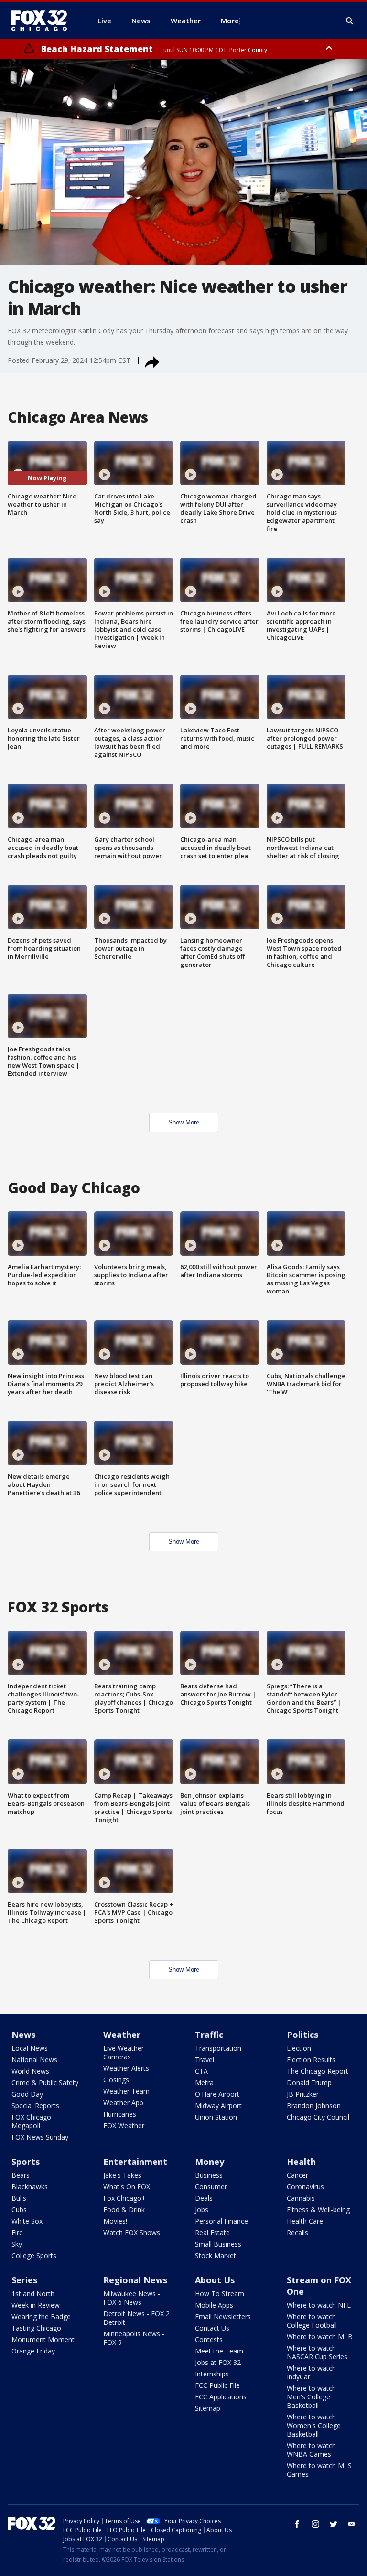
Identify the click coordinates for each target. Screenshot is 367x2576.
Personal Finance (221, 2221)
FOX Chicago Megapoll (31, 2121)
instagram (315, 2524)
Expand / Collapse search (350, 21)
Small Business (218, 2244)
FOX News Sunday (40, 2137)
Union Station (216, 2117)
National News (34, 2060)
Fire (17, 2232)
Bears (21, 2175)
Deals (204, 2198)
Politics (302, 2035)
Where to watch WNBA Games (311, 2450)
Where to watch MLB (320, 2337)
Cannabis (301, 2198)
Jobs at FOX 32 (218, 2362)
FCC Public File (217, 2385)
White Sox (27, 2221)
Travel (205, 2060)
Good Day (27, 2094)
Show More (184, 1122)
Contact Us (212, 2328)
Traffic (209, 2035)
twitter (334, 2524)
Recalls (297, 2232)
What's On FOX (127, 2187)
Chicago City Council (318, 2117)
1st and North (33, 2294)
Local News (30, 2048)
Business (209, 2175)
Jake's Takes (122, 2175)
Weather (122, 2035)
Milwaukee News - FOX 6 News (132, 2298)
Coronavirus (305, 2187)
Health (301, 2162)
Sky (17, 2244)
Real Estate (212, 2232)
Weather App (123, 2103)
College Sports (34, 2255)
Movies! (115, 2221)
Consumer (211, 2187)
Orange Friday (33, 2351)
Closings (116, 2080)
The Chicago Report (318, 2071)
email (352, 2524)
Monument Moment (43, 2339)
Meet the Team (219, 2351)
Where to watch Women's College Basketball (314, 2425)
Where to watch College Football (312, 2321)
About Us (215, 2280)
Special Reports (35, 2105)
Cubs (19, 2210)
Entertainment (135, 2162)
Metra (204, 2083)
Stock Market (216, 2255)
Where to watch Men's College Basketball (311, 2397)
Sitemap (208, 2408)
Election (299, 2048)
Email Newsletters (223, 2316)
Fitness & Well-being (318, 2210)
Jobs (202, 2210)
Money (210, 2162)
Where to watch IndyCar (311, 2372)
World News (30, 2071)
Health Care (305, 2221)
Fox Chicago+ (124, 2198)
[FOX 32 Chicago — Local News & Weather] (43, 21)
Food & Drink (124, 2210)
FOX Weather (124, 2125)
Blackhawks (30, 2187)
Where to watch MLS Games (319, 2470)
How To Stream (220, 2294)
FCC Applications (221, 2397)
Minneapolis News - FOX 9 (134, 2338)
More (230, 21)
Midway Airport (218, 2105)
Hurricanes (120, 2114)
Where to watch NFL (319, 2305)
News (23, 2035)
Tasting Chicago (36, 2328)
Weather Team (126, 2091)
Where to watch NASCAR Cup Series (317, 2352)
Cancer (297, 2175)
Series (24, 2280)
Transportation (218, 2048)
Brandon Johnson (314, 2105)
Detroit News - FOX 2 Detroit (136, 2318)
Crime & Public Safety (45, 2083)
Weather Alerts (126, 2068)
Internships (212, 2374)
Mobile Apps (214, 2305)
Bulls (19, 2198)
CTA (201, 2071)
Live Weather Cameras (124, 2052)
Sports (26, 2162)
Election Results (311, 2060)
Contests (209, 2339)
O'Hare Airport (217, 2094)
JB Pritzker (303, 2094)
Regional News (135, 2280)
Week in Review (36, 2305)
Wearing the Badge (41, 2316)
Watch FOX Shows (132, 2232)
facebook (297, 2524)
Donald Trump (309, 2083)
